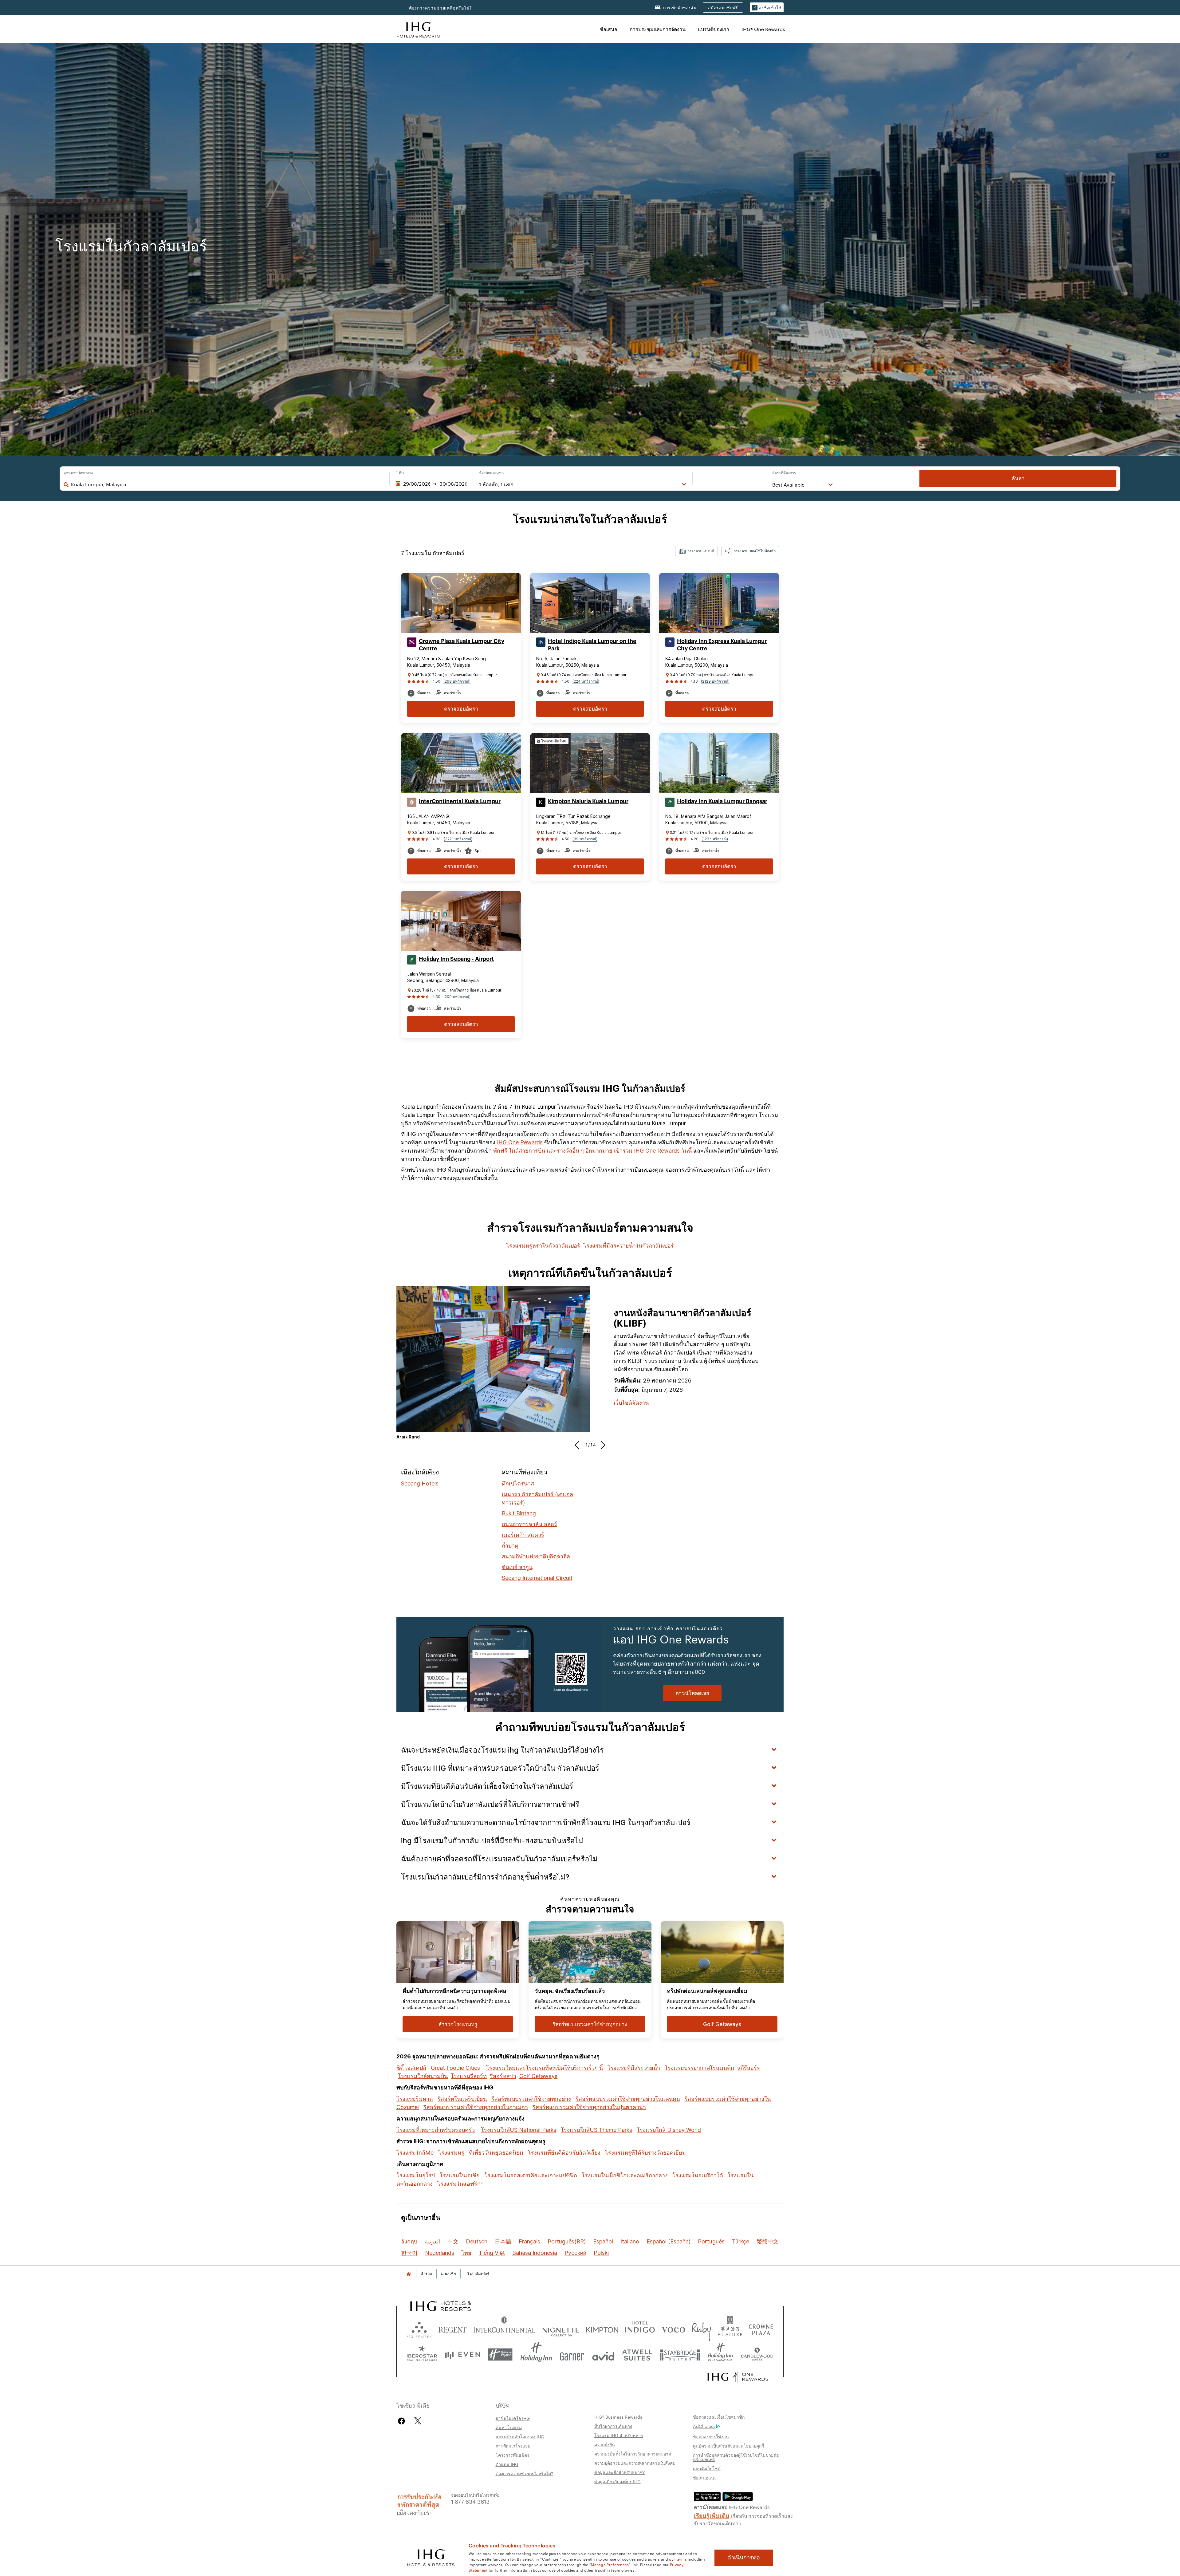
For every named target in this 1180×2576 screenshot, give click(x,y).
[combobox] (227, 484)
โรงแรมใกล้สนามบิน (423, 2076)
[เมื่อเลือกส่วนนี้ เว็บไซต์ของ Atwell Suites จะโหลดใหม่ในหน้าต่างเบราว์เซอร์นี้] (637, 2355)
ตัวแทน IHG (507, 2464)
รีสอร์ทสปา (503, 2076)
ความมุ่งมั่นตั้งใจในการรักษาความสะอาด (633, 2454)
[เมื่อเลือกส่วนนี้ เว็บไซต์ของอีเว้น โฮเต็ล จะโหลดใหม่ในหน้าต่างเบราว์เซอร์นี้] (462, 2355)
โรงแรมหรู (451, 2153)
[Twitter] (418, 2421)
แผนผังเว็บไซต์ (707, 2468)
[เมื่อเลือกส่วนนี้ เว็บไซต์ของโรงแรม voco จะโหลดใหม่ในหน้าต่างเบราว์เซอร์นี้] (673, 2328)
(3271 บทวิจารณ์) (458, 839)
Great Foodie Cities (455, 2068)
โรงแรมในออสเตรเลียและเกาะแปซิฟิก (531, 2175)
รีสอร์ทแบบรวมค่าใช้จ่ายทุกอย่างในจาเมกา (476, 2107)
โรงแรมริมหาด (415, 2099)
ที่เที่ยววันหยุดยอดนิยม (496, 2153)
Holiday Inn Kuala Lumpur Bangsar (722, 801)
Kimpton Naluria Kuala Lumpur (588, 801)
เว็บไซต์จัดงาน (631, 1403)
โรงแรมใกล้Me (415, 2153)
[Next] (601, 1445)
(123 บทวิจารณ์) (715, 839)
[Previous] (579, 1445)
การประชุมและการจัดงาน (658, 29)
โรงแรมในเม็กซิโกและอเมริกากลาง (625, 2175)
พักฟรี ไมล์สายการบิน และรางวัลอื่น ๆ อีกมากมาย (553, 1151)
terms (682, 2559)
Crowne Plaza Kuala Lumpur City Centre (462, 645)
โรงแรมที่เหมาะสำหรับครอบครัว (436, 2130)
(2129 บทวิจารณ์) (715, 681)
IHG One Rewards (520, 1142)
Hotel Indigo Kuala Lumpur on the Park (592, 645)
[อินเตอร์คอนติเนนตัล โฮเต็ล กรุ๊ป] (418, 29)
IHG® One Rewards (763, 29)
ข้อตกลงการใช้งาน (711, 2436)
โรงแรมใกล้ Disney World (669, 2130)
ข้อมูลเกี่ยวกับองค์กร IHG (618, 2481)
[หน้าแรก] (409, 2274)
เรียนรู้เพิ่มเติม (712, 2515)
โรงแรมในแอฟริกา (460, 2184)
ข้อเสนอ (609, 29)
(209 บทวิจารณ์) (457, 997)
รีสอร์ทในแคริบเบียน (462, 2099)
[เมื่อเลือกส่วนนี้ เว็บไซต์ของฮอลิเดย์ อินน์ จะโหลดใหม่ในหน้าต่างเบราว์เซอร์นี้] (536, 2355)
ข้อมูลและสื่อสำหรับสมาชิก (620, 2472)
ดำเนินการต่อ (744, 2558)
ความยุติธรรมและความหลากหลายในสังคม (635, 2463)
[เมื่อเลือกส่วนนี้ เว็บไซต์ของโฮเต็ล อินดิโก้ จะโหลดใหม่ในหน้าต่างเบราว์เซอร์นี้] (640, 2328)
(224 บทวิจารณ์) (586, 681)
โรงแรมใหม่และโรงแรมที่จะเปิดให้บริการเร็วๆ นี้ (545, 2068)
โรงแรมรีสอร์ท (469, 2076)
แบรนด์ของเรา (714, 29)
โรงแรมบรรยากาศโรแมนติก (699, 2068)
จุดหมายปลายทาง (78, 473)
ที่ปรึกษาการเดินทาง (613, 2426)
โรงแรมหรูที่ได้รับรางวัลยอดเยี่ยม (645, 2153)
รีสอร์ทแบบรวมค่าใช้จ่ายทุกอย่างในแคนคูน (628, 2099)
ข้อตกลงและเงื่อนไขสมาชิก (719, 2417)
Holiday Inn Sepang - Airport (456, 959)
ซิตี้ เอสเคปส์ (411, 2068)
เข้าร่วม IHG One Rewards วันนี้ (653, 1151)
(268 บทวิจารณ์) (457, 681)
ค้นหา (1018, 478)
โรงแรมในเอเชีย (460, 2175)
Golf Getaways (538, 2076)
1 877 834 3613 (470, 2501)
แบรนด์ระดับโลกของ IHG (520, 2436)
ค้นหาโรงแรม (509, 2427)
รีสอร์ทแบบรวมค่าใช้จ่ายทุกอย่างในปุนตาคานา (589, 2107)
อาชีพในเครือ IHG (513, 2418)
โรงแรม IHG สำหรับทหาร (619, 2435)
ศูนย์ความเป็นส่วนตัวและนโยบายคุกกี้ (728, 2446)
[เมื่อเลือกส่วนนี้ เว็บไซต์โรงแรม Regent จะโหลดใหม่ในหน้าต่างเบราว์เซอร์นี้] (452, 2328)
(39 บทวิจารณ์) (585, 839)
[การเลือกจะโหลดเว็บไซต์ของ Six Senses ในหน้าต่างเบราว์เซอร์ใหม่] (419, 2328)
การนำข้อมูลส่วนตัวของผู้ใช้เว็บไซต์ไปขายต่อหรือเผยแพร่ (736, 2457)
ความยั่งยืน (605, 2444)
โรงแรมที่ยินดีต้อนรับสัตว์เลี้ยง (564, 2153)
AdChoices (704, 2426)
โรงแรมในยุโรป (416, 2175)
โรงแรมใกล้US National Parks (519, 2130)
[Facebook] (403, 2421)
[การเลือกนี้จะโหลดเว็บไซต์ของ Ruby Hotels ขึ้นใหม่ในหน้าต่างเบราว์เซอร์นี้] (701, 2328)
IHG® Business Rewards (618, 2417)
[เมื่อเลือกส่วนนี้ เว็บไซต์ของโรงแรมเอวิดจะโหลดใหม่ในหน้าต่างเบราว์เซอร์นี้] (603, 2355)
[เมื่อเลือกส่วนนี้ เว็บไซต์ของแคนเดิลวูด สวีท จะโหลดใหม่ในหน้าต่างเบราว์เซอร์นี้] (757, 2355)
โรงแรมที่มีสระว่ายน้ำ (634, 2068)
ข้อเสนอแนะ (705, 2478)
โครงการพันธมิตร (513, 2455)
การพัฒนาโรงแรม (513, 2446)
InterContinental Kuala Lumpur (460, 801)
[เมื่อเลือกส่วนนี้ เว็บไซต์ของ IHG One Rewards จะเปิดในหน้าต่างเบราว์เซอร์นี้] (738, 2377)
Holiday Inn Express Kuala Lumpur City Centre (722, 645)
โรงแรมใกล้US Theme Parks (596, 2130)
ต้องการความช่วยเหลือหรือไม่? (441, 8)
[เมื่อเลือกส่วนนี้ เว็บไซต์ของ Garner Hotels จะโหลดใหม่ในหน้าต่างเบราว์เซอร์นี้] (572, 2355)
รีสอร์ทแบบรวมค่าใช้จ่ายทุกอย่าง (531, 2099)
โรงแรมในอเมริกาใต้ (698, 2175)
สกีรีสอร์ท (749, 2068)
